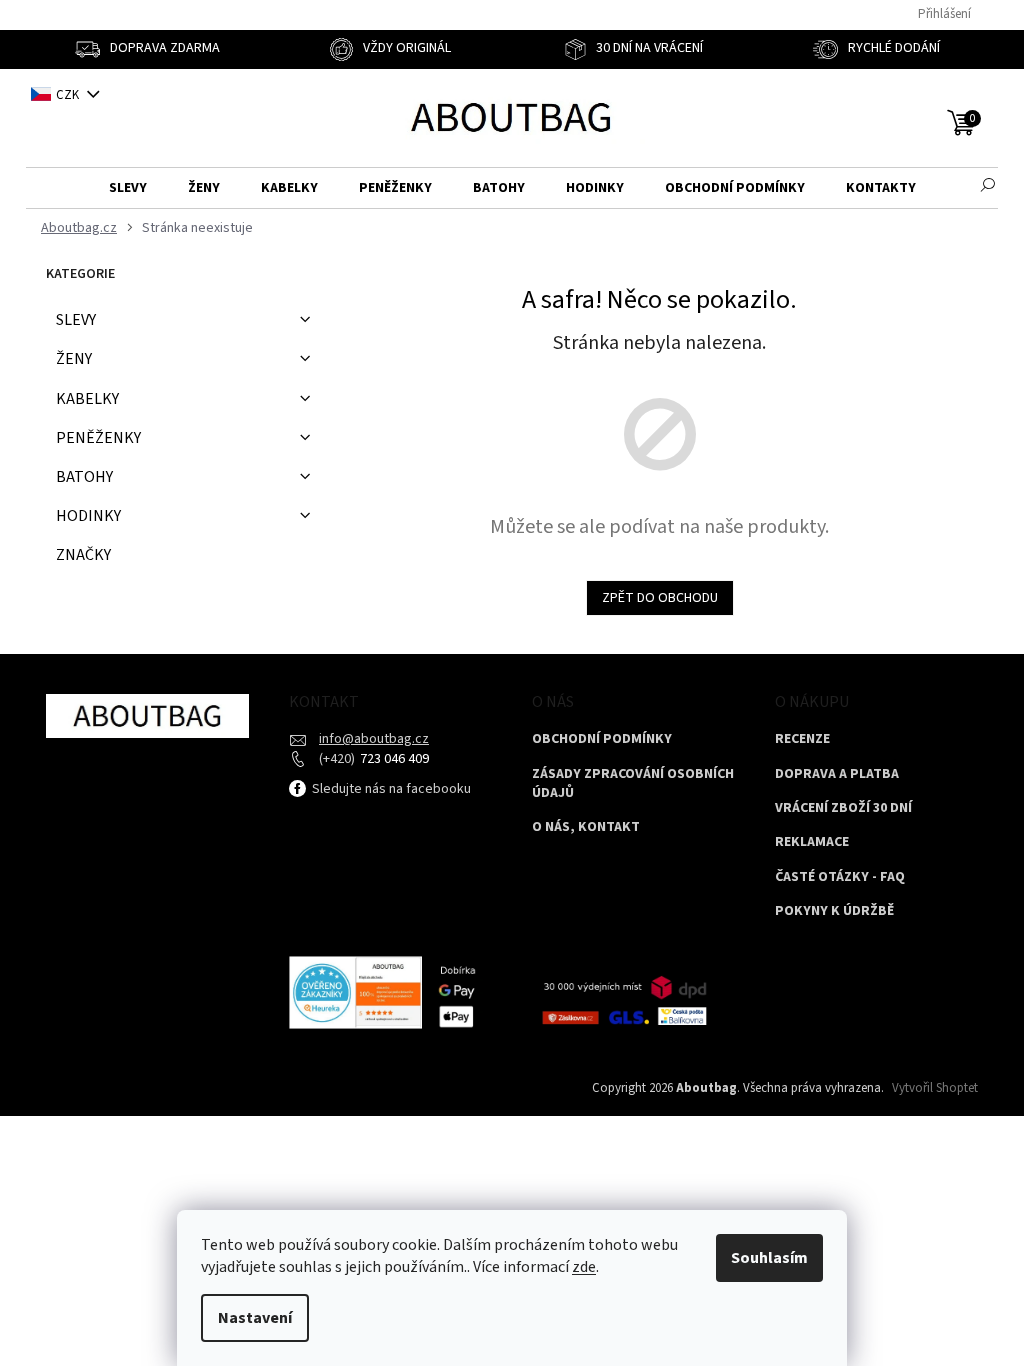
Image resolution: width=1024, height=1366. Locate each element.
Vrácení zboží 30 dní (843, 808)
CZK (69, 95)
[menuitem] (128, 188)
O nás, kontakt (586, 827)
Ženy (74, 359)
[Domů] (76, 228)
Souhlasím (769, 1258)
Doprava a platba (837, 774)
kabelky (87, 399)
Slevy (76, 320)
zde (584, 1267)
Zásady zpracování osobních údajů (633, 784)
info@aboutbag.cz (374, 739)
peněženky (98, 438)
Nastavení (255, 1318)
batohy (84, 477)
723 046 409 (393, 759)
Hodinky (88, 516)
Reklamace (812, 842)
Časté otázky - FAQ (840, 877)
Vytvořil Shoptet (935, 1088)
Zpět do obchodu (660, 598)
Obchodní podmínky (602, 739)
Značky (83, 555)
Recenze (802, 739)
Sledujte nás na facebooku (390, 789)
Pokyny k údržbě (834, 911)
